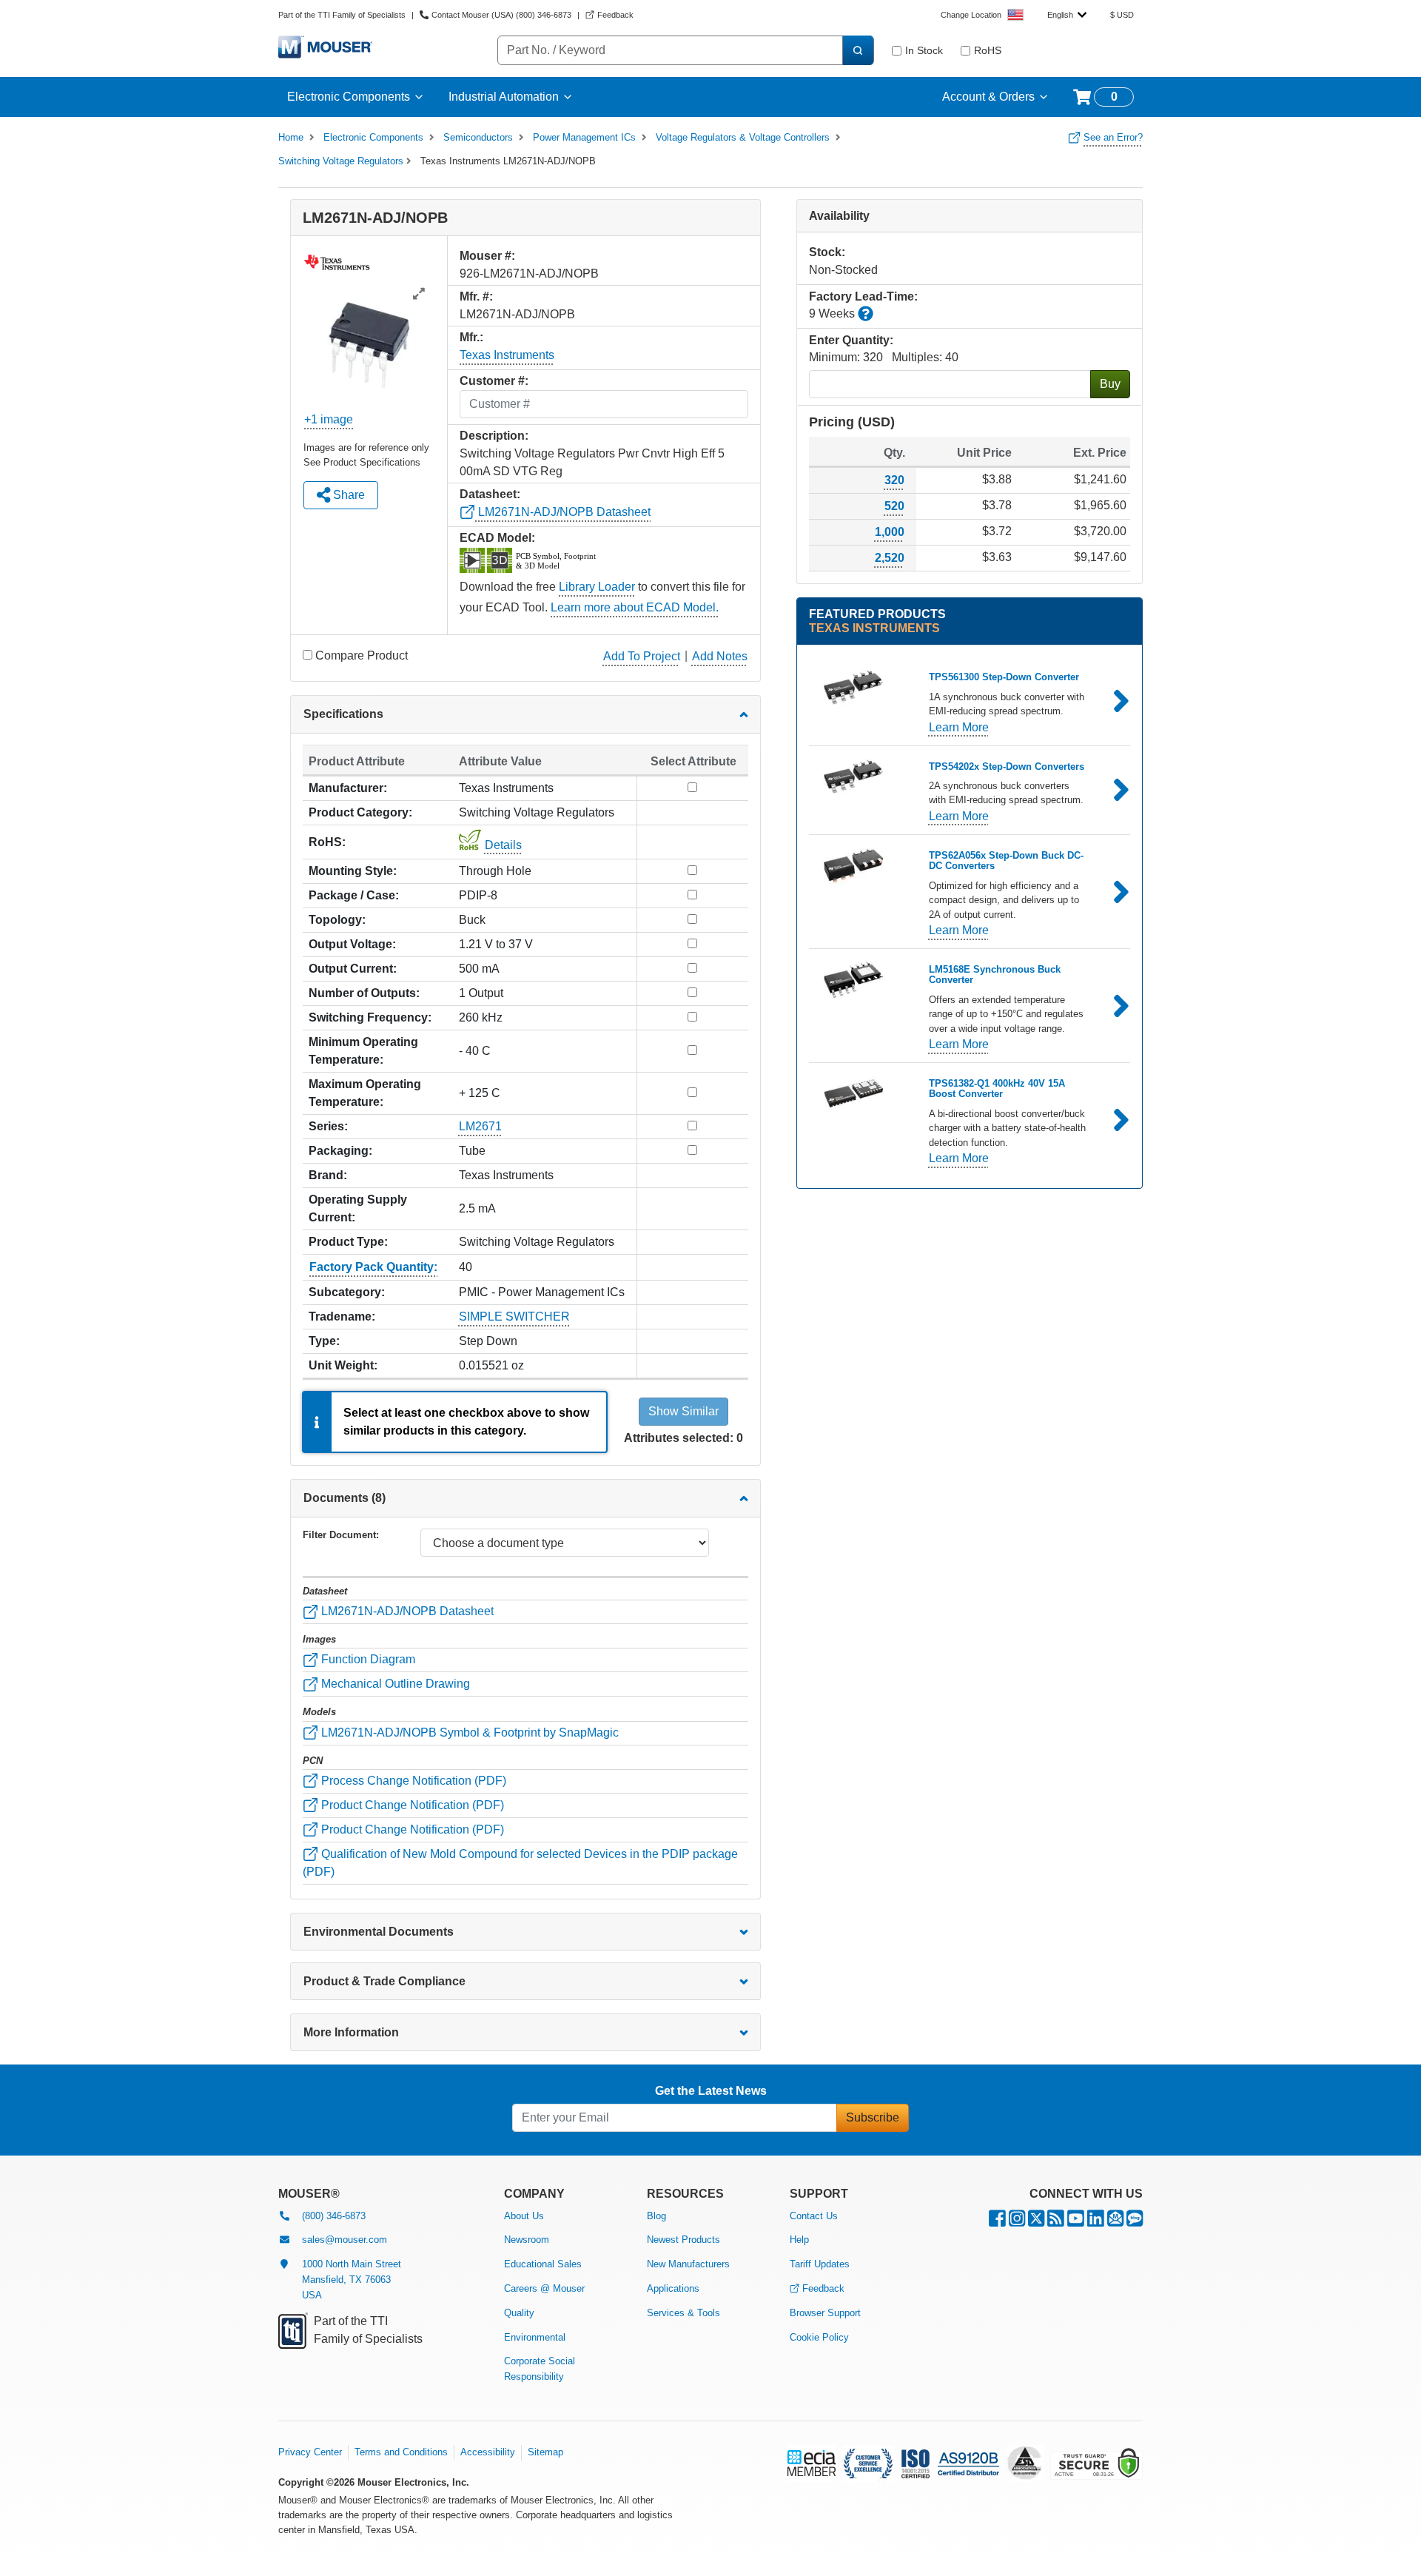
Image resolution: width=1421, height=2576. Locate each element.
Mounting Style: (353, 871)
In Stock (924, 50)
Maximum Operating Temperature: (365, 1093)
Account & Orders (988, 97)
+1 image (329, 419)
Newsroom (527, 2240)
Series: (328, 1126)
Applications (673, 2288)
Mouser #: (487, 256)
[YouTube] (1076, 2222)
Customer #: (494, 381)
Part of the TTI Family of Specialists (342, 15)
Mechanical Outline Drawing (394, 1684)
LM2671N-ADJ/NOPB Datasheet (563, 512)
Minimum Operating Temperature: (363, 1051)
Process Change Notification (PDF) (412, 1781)
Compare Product (362, 655)
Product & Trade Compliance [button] (384, 1981)
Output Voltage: (352, 944)
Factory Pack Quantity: (373, 1267)
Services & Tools (683, 2313)
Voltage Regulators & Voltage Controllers (743, 137)
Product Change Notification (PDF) (411, 1805)
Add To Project (642, 656)
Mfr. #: (476, 296)
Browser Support (825, 2313)
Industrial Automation (504, 97)
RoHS (988, 50)
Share (347, 495)
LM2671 (480, 1126)
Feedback (823, 2288)
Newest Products (683, 2240)
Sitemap (545, 2452)
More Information (351, 2032)
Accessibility (488, 2452)
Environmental (535, 2337)
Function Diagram (367, 1659)
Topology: (337, 920)
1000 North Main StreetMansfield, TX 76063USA (352, 2280)
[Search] (858, 50)
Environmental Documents (379, 1932)
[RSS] (1056, 2222)
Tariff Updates (820, 2264)
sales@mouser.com (345, 2240)
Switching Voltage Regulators (341, 161)
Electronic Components (349, 97)
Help (799, 2240)
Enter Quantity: (851, 340)
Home (291, 137)
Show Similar (683, 1411)
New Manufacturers (688, 2264)
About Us (524, 2216)
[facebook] (997, 2222)
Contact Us (814, 2216)
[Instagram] (1017, 2222)
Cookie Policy (819, 2337)
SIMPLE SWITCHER (514, 1316)
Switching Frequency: (370, 1017)
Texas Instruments (507, 355)
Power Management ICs (584, 137)
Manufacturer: (348, 788)
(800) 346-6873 (334, 2216)
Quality (519, 2313)
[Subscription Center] (1115, 2222)
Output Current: (353, 969)
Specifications (343, 714)
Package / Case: (354, 895)
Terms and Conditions (401, 2452)
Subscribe (873, 2117)
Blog (656, 2216)
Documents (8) (345, 1498)
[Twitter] (1036, 2222)
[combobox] (1067, 15)
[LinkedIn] (1096, 2222)
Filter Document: (341, 1535)
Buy (1110, 384)
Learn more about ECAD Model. (635, 607)
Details (503, 845)
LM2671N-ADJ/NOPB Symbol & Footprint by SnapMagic (468, 1733)
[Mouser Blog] (1135, 2222)
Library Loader (597, 587)
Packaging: (340, 1151)
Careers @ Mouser (544, 2288)
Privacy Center (310, 2452)
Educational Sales (543, 2264)
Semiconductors (478, 137)
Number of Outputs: (364, 993)
